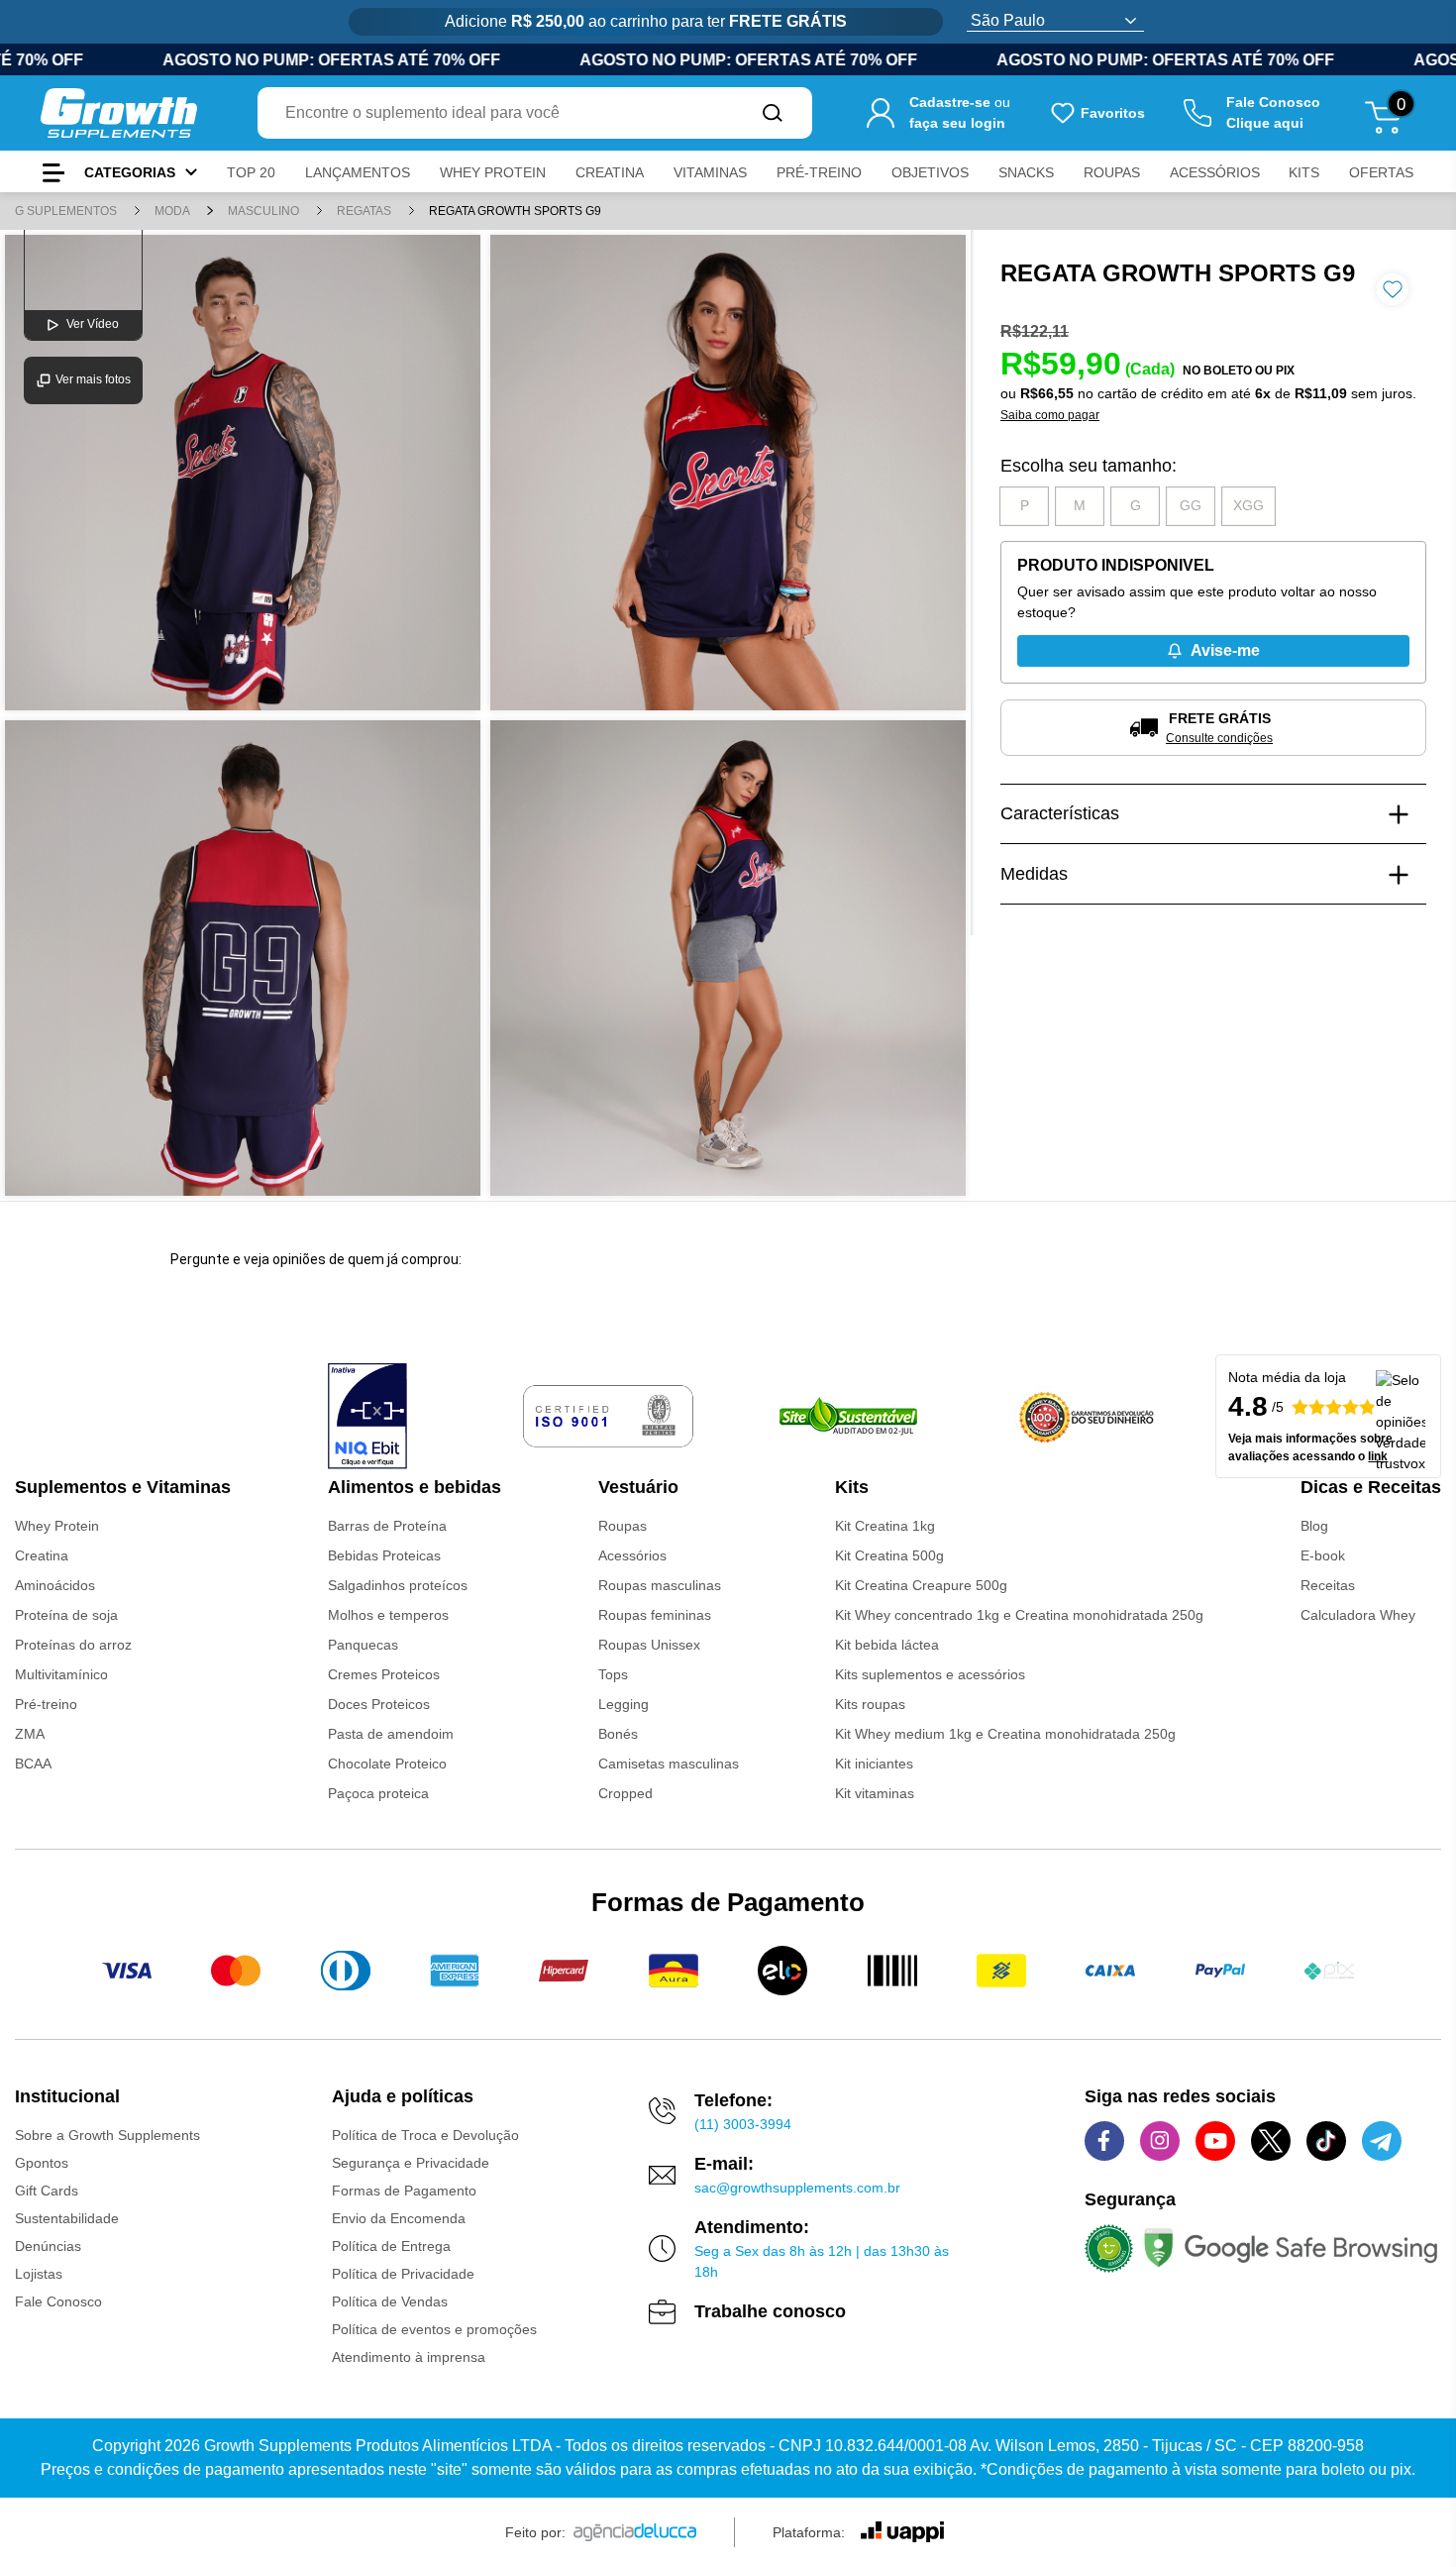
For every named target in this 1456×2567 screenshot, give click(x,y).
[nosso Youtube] (1215, 2141)
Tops (613, 1674)
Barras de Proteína (387, 1526)
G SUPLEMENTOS (67, 211)
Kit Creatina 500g (889, 1555)
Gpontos (42, 2163)
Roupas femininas (655, 1615)
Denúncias (48, 2246)
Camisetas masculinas (669, 1764)
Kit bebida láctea (887, 1645)
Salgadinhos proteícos (398, 1585)
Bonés (618, 1734)
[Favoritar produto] (1393, 289)
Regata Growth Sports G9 (515, 211)
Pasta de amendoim (391, 1734)
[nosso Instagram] (1160, 2141)
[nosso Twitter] (1271, 2141)
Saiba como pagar (1050, 415)
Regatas (365, 211)
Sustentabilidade (67, 2218)
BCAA (33, 1764)
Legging (624, 1704)
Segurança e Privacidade (411, 2163)
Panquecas (363, 1645)
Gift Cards (47, 2191)
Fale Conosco (58, 2301)
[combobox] (495, 113)
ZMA (30, 1734)
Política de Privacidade (403, 2274)
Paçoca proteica (378, 1793)
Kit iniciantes (874, 1764)
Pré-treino (46, 1704)
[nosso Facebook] (1104, 2141)
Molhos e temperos (388, 1615)
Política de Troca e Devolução (425, 2135)
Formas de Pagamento (404, 2191)
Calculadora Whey (1358, 1615)
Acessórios (632, 1555)
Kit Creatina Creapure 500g (921, 1585)
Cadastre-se (950, 102)
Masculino (265, 211)
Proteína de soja (66, 1615)
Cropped (625, 1793)
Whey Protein (57, 1526)
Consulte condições (1219, 738)
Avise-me (1225, 650)
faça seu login (957, 123)
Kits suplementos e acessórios (930, 1674)
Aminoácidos (55, 1585)
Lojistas (39, 2274)
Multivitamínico (61, 1674)
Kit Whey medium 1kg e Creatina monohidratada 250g (1005, 1734)
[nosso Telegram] (1382, 2141)
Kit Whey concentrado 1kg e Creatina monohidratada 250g (1019, 1615)
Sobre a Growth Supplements (107, 2135)
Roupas (623, 1526)
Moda (173, 211)
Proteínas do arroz (73, 1645)
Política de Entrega (391, 2246)
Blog (1314, 1526)
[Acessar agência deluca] (635, 2532)
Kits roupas (870, 1704)
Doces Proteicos (379, 1704)
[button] (1024, 506)
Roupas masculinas (660, 1585)
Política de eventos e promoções (434, 2329)
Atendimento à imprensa (409, 2357)
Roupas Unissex (649, 1645)
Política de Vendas (390, 2301)
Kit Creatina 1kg (885, 1526)
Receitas (1328, 1585)
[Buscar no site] (773, 113)
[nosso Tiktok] (1326, 2141)
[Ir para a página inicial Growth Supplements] (119, 112)
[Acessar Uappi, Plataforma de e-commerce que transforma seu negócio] (902, 2532)
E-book (1323, 1555)
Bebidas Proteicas (384, 1555)
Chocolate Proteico (387, 1764)
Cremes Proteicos (384, 1674)
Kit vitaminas (875, 1793)
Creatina (42, 1555)
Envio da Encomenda (399, 2218)
